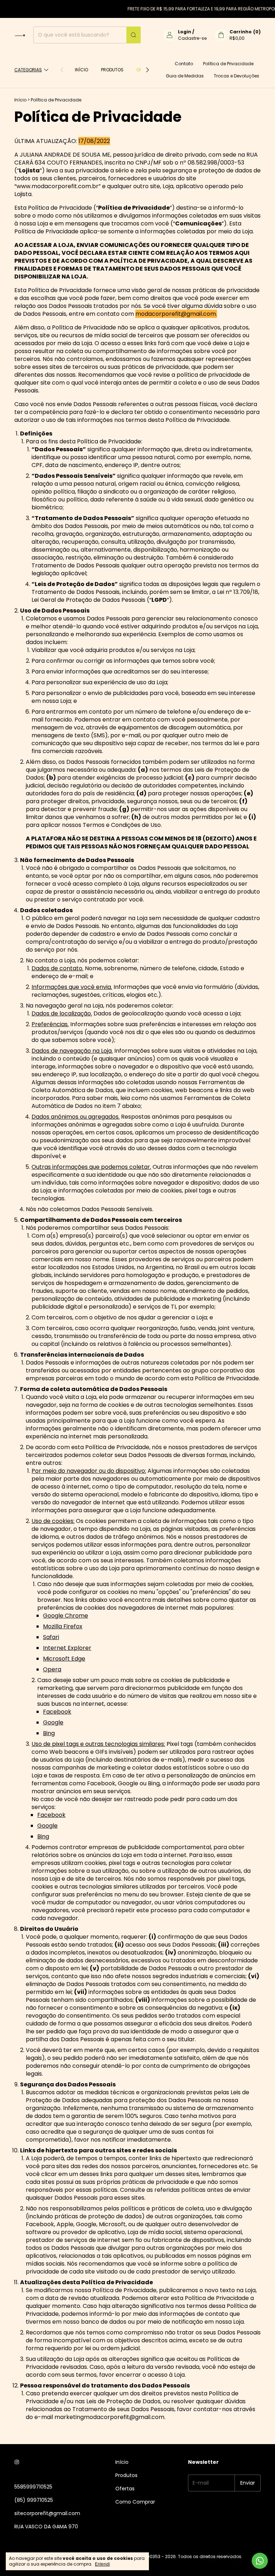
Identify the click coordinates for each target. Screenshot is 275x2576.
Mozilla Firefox (63, 1626)
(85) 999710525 (34, 2500)
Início (81, 70)
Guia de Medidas (185, 76)
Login (185, 32)
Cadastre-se (192, 38)
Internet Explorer (67, 1648)
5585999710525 (33, 2487)
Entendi (102, 2564)
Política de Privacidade (228, 64)
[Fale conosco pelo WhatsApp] (260, 2561)
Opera (52, 1669)
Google (53, 1722)
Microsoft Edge (64, 1659)
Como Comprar (135, 2502)
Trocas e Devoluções (237, 76)
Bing (49, 1733)
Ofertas (125, 2489)
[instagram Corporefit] (17, 2462)
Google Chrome (66, 1616)
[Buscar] (134, 35)
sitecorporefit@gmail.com (47, 2513)
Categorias (28, 70)
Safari (51, 1637)
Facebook (57, 1712)
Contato (184, 64)
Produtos (112, 70)
